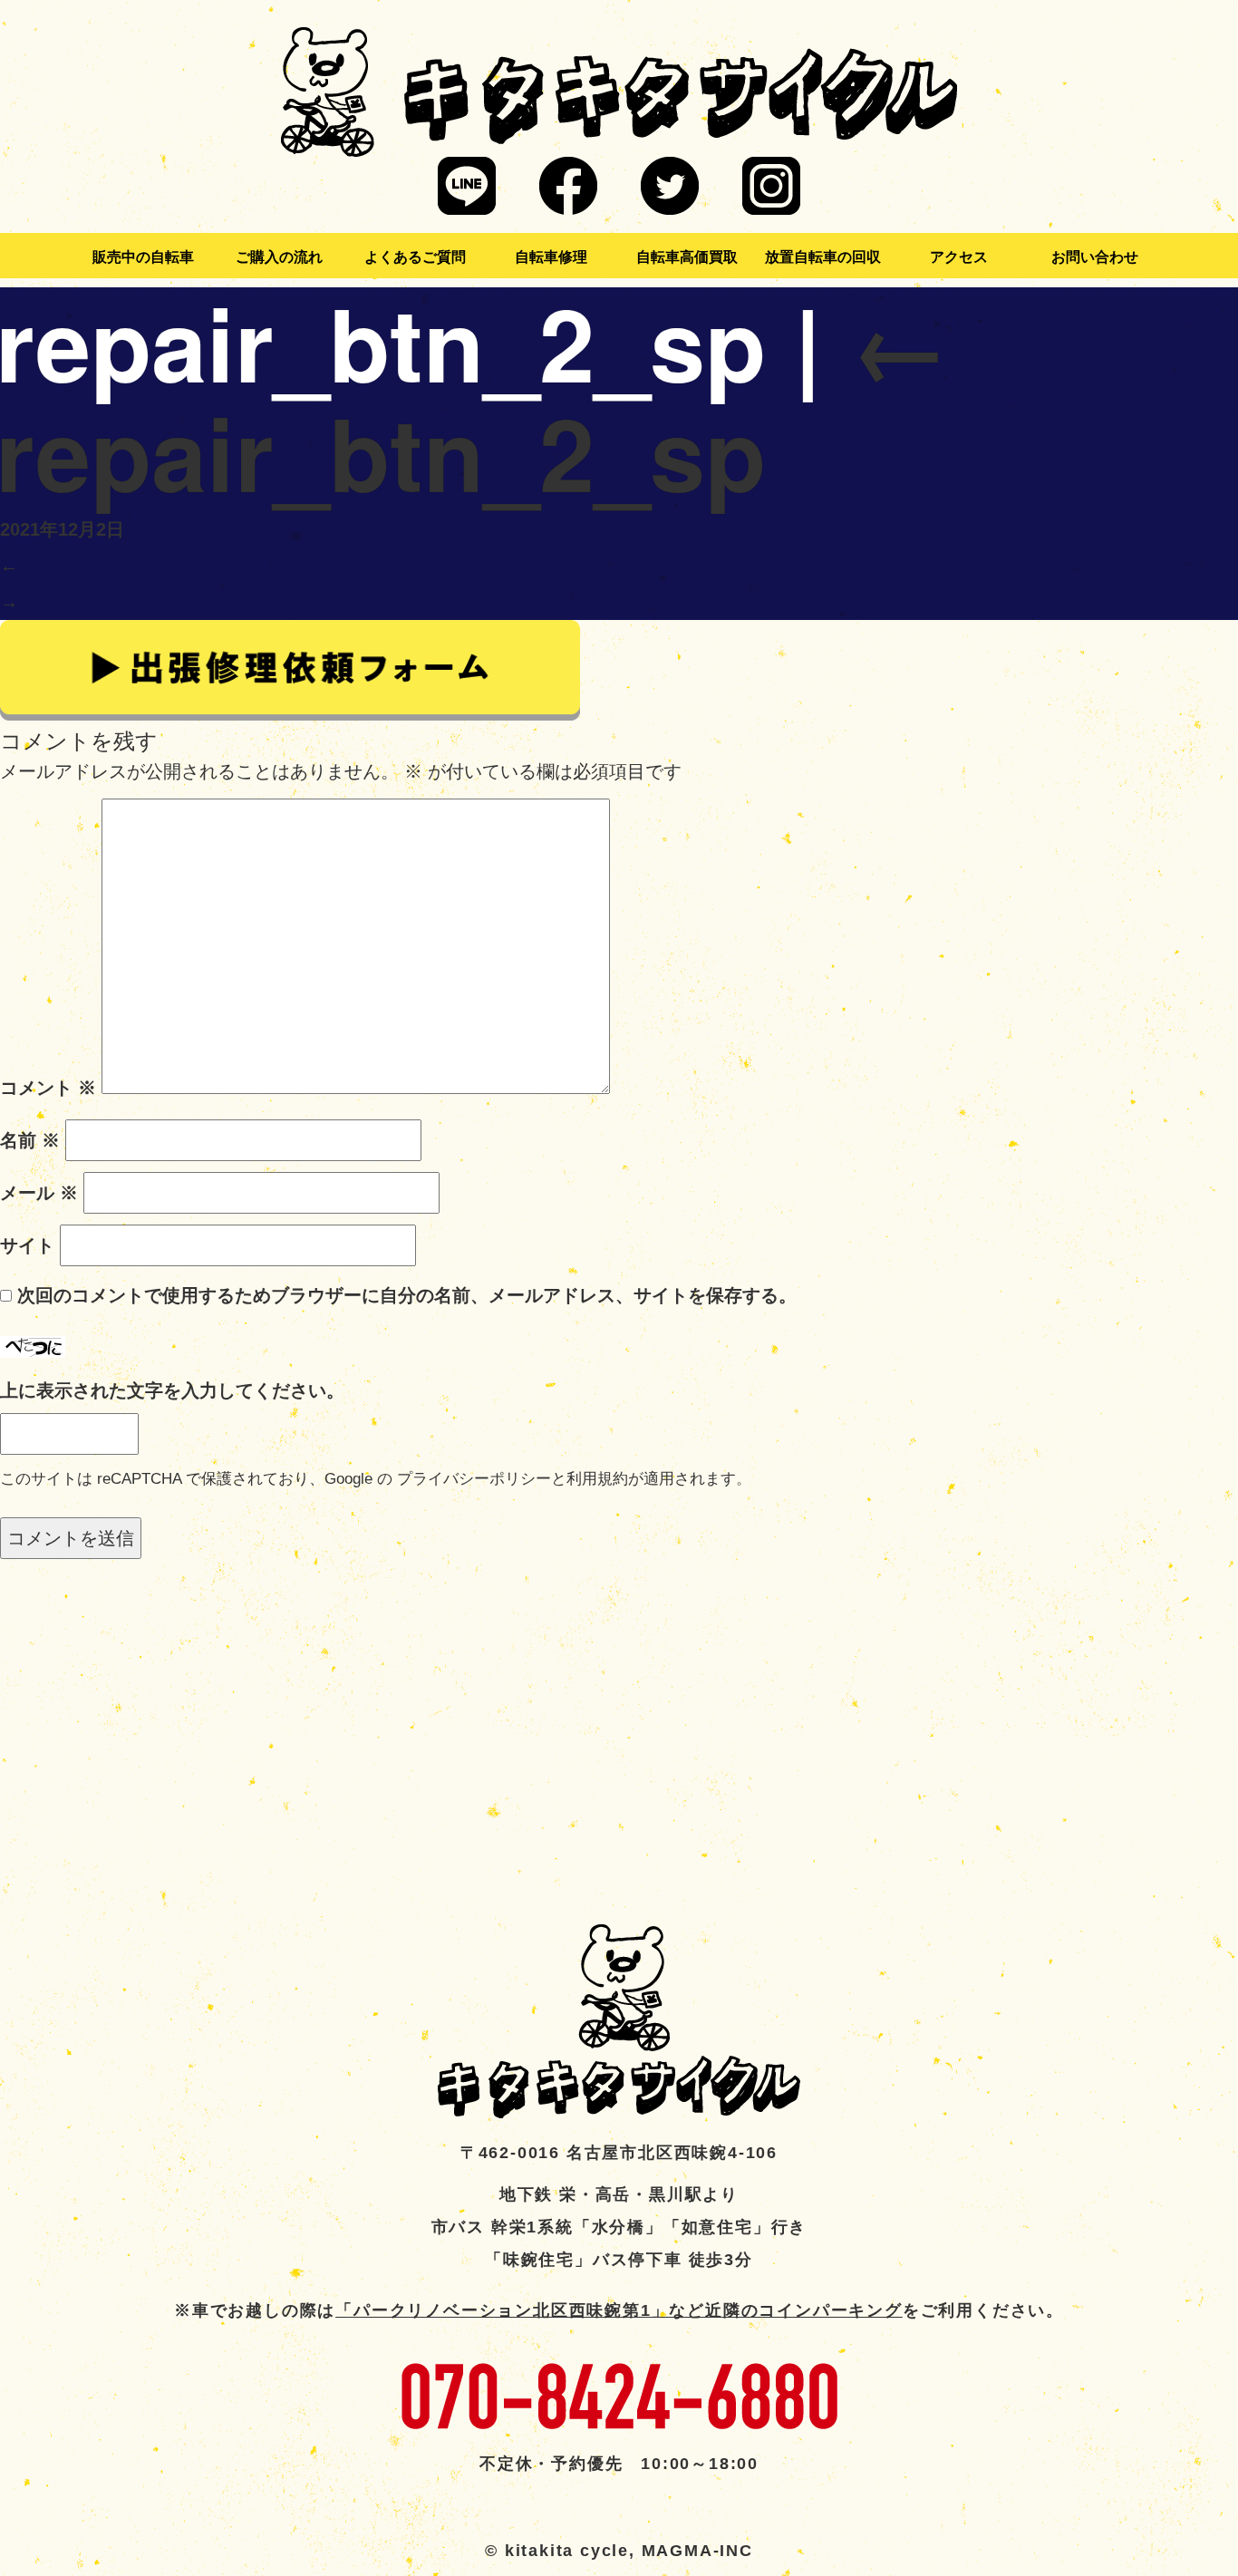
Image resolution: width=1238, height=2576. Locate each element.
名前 (30, 1140)
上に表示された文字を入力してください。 (172, 1390)
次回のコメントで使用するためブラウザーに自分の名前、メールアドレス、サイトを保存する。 (407, 1295)
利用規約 (597, 1479)
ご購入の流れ (279, 257)
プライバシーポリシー (474, 1479)
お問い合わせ (1095, 257)
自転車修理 (551, 257)
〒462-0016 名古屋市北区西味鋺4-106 (619, 2153)
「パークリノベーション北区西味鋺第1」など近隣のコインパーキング (619, 2310)
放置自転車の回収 (823, 257)
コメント (48, 1088)
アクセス (959, 257)
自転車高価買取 (687, 257)
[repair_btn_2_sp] (290, 669)
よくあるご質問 (415, 257)
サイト (27, 1245)
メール (39, 1193)
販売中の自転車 (143, 257)
